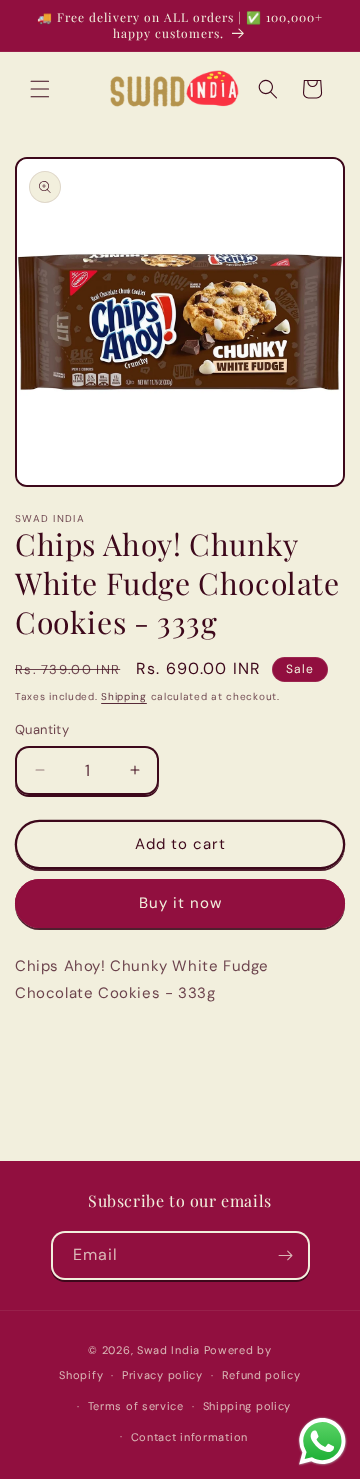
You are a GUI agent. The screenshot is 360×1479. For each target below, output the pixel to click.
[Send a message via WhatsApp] (322, 1441)
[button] (40, 89)
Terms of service (136, 1406)
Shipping (124, 696)
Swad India (168, 1350)
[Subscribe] (286, 1255)
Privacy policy (162, 1375)
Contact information (189, 1437)
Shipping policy (247, 1406)
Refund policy (261, 1375)
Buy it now (180, 903)
